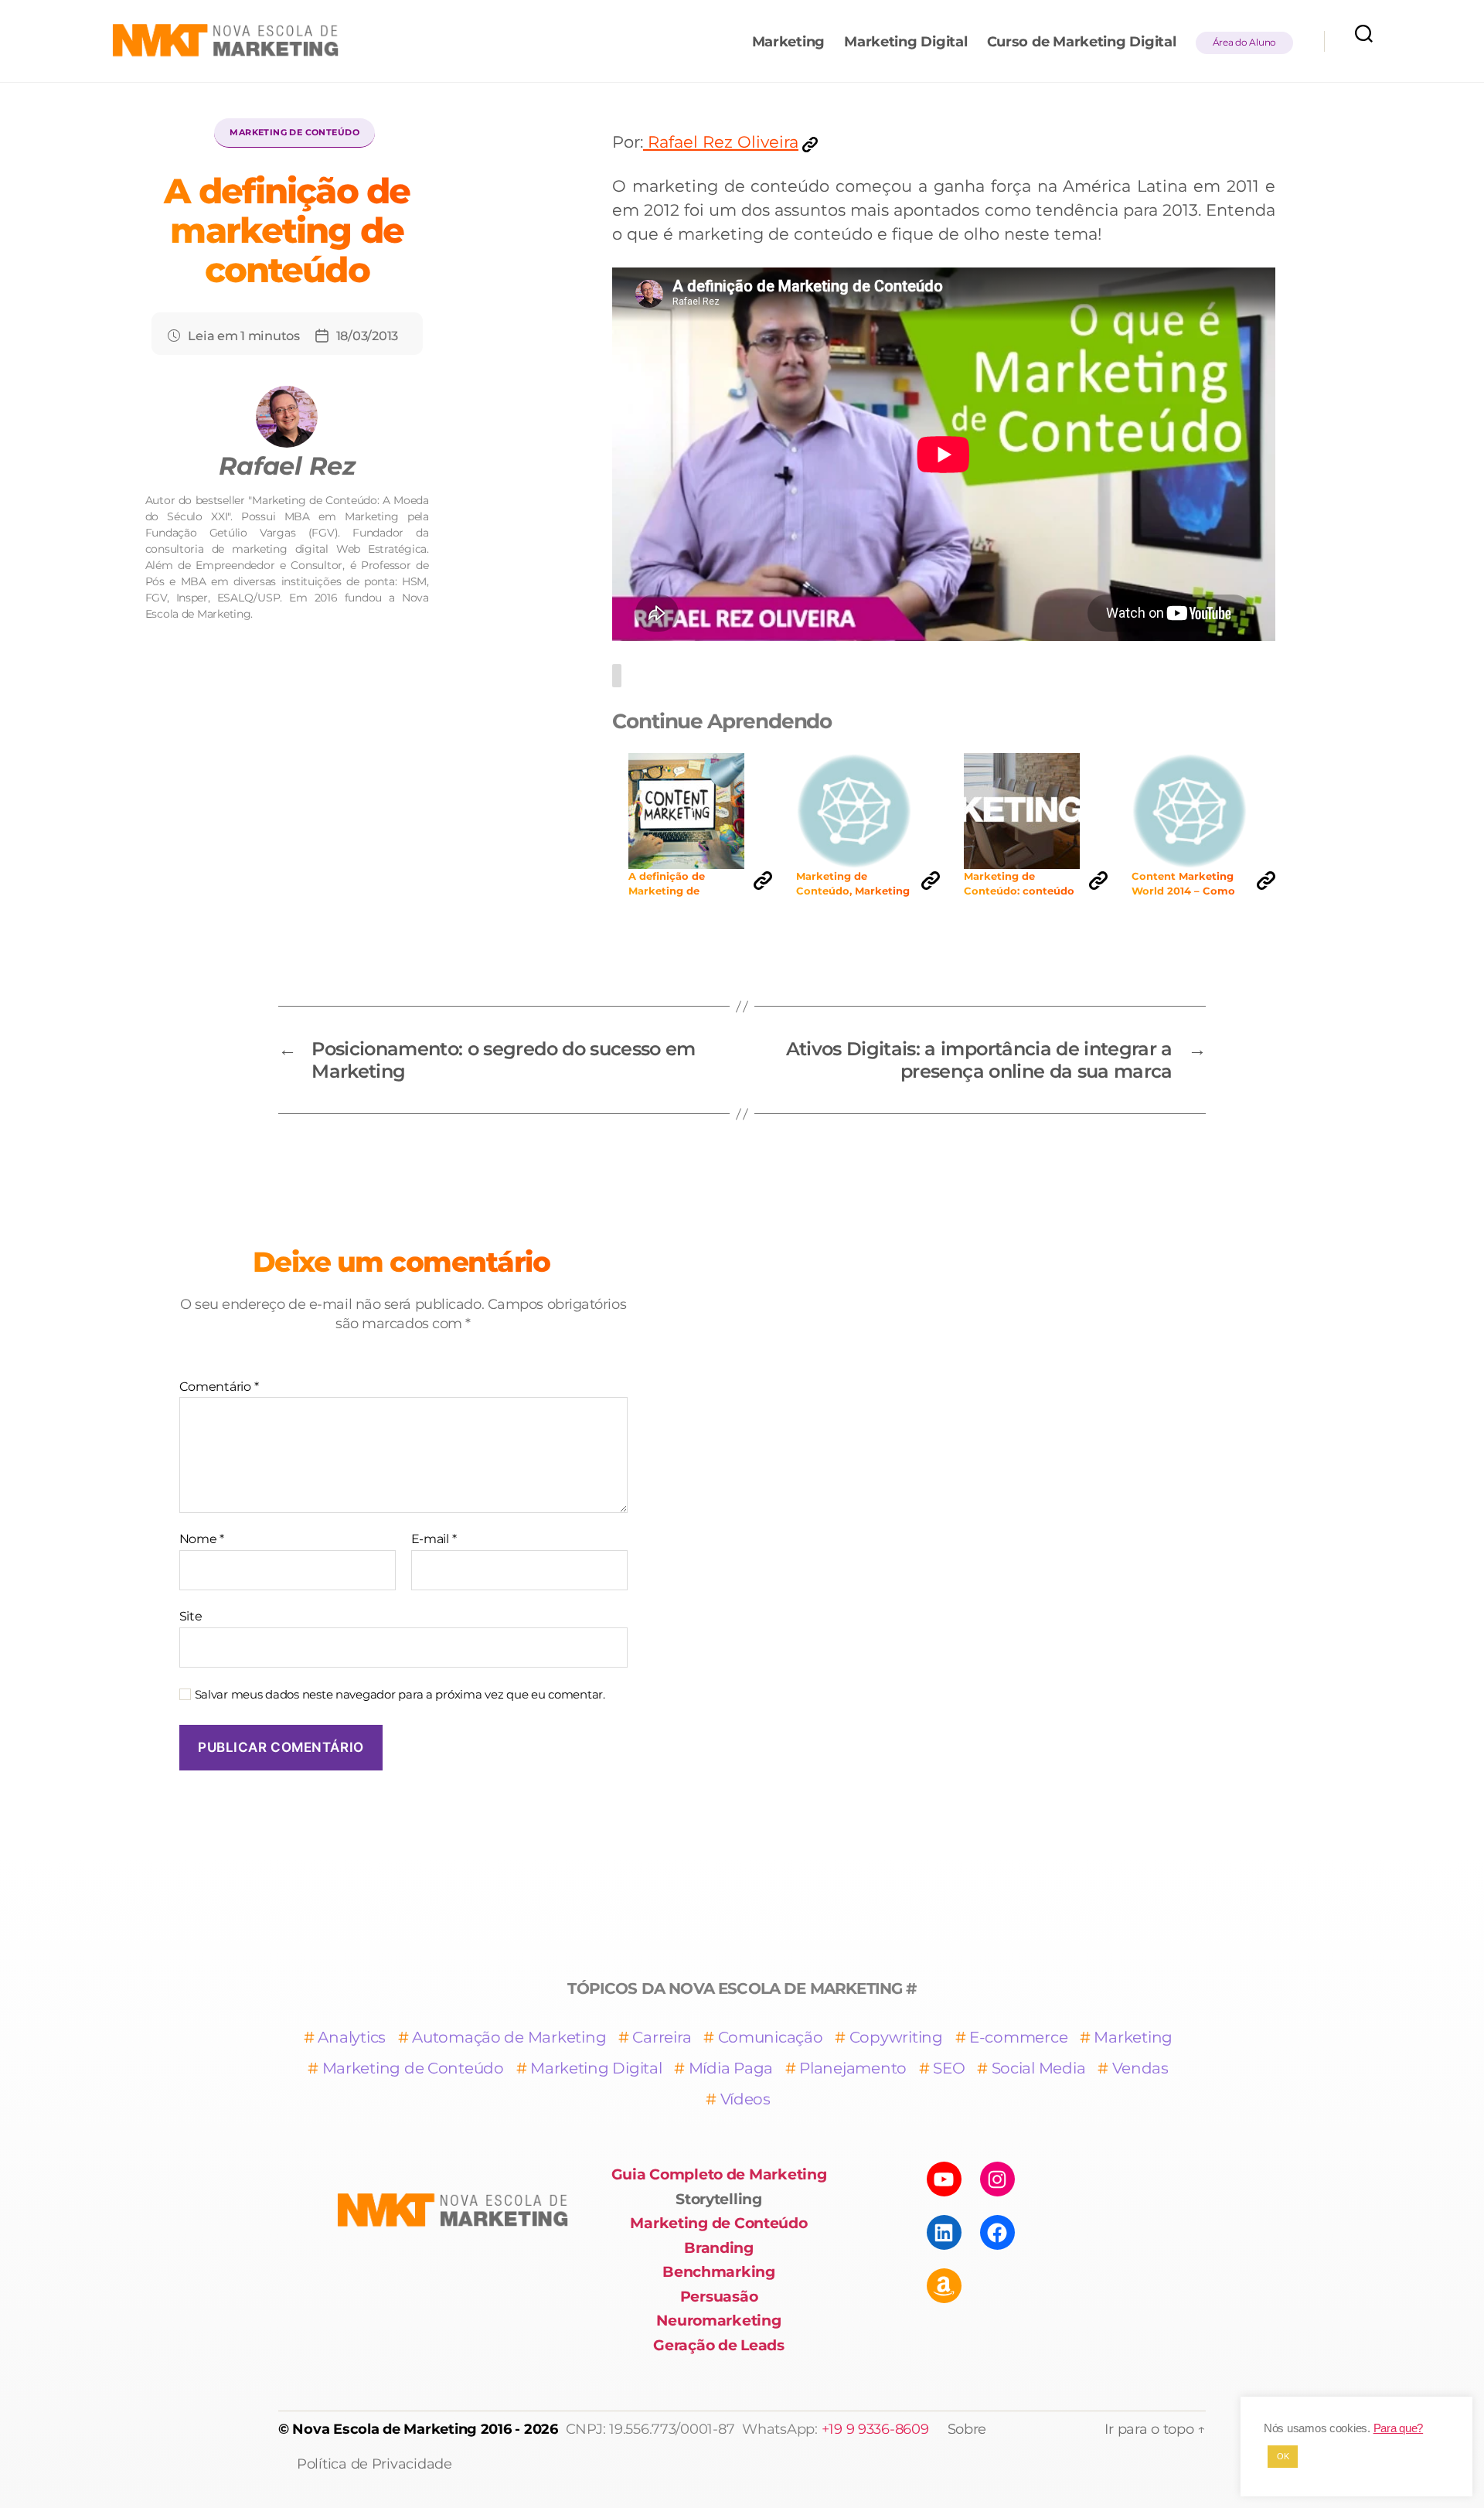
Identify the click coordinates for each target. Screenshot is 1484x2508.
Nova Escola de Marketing (385, 2429)
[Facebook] (997, 2232)
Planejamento (853, 2068)
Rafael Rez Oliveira (721, 142)
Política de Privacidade (374, 2464)
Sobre (967, 2429)
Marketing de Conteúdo (294, 132)
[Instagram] (997, 2179)
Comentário (219, 1387)
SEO (949, 2068)
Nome (202, 1539)
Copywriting (896, 2037)
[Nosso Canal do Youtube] (944, 2179)
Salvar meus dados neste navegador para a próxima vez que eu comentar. (400, 1695)
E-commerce (1018, 2037)
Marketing (789, 42)
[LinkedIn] (944, 2232)
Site (191, 1616)
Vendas (1140, 2068)
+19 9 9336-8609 (875, 2429)
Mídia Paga (731, 2068)
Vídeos (745, 2099)
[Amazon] (944, 2286)
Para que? (1399, 2428)
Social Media (1039, 2068)
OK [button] (1283, 2456)
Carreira (662, 2037)
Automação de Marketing (509, 2037)
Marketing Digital (905, 42)
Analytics (352, 2037)
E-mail (434, 1539)
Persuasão (719, 2297)
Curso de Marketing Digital (1082, 42)
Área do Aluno (1245, 42)
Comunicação (771, 2037)
